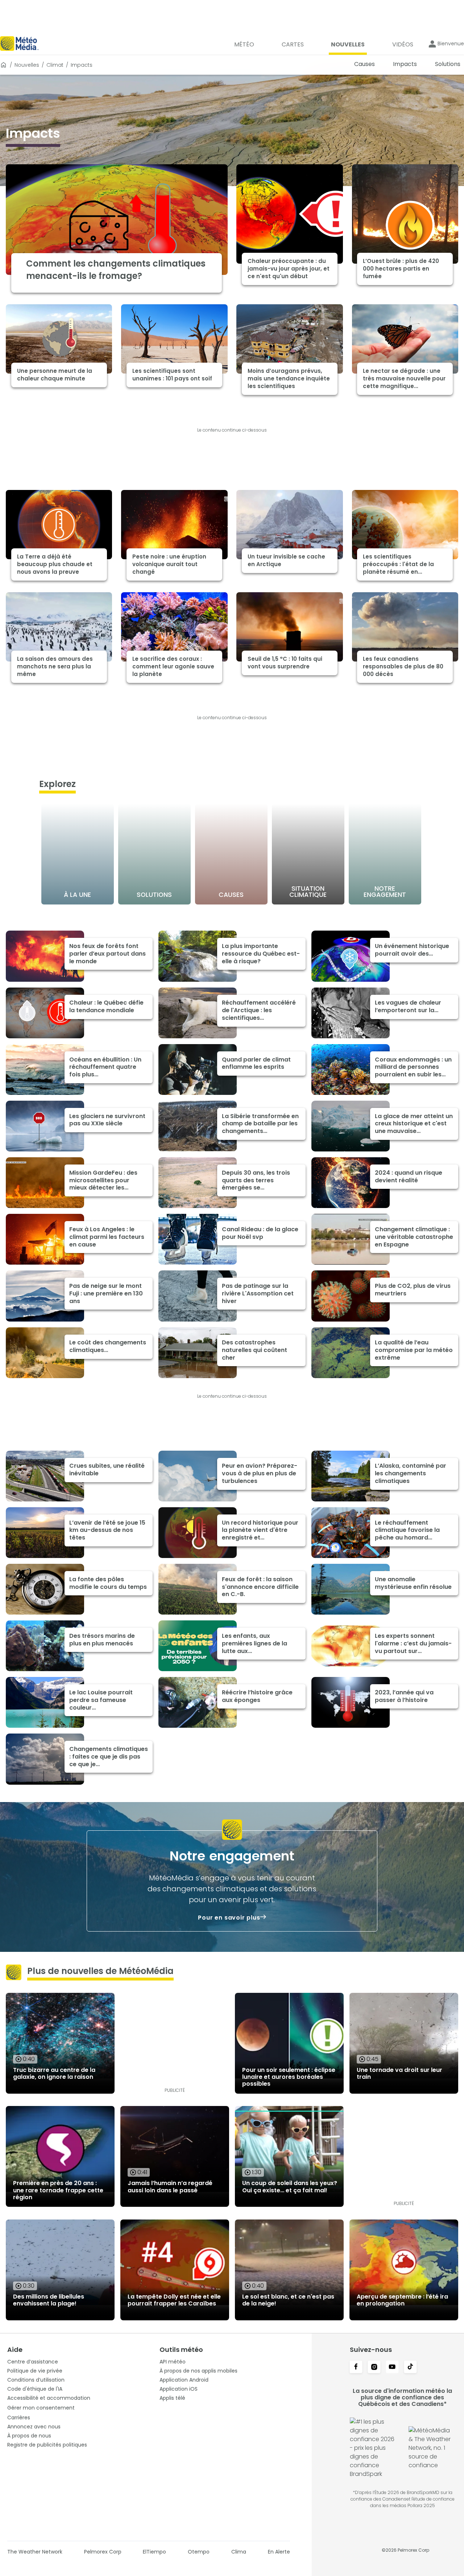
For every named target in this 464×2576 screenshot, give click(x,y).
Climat (55, 65)
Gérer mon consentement (41, 2408)
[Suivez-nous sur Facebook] (356, 2367)
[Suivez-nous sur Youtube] (392, 2367)
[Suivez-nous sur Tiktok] (410, 2367)
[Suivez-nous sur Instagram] (374, 2367)
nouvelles (27, 65)
